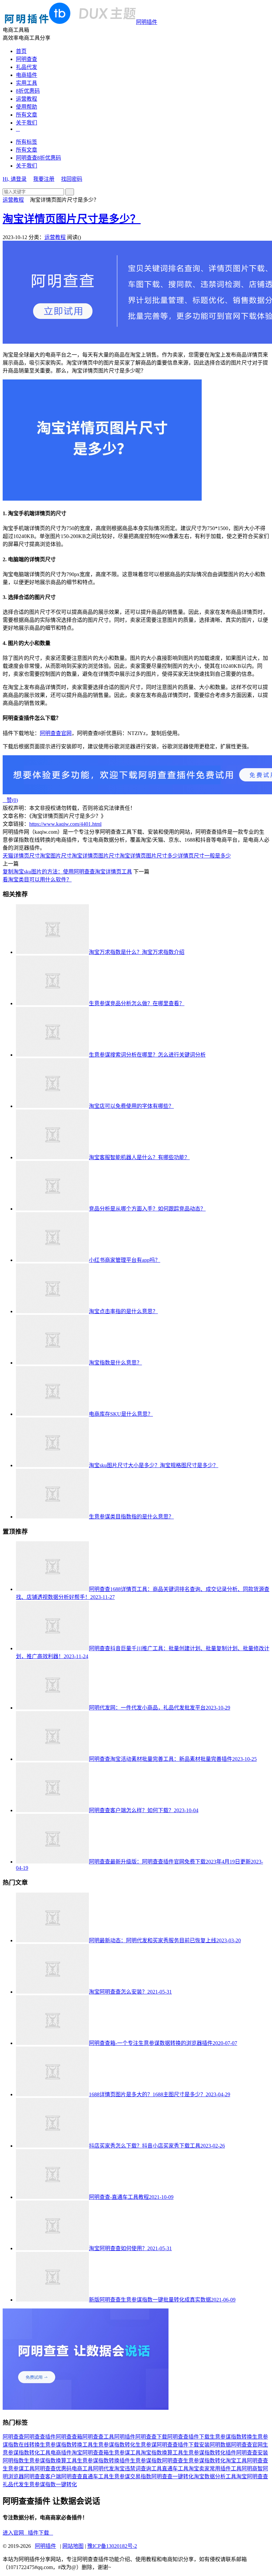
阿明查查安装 (252, 2453)
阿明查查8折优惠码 (38, 158)
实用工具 (27, 83)
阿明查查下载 (151, 2437)
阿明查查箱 (69, 2437)
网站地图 (73, 2546)
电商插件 (27, 75)
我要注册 (44, 179)
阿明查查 (27, 59)
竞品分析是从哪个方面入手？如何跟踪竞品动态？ (147, 1209)
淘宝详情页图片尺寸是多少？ (72, 219)
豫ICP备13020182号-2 (112, 2546)
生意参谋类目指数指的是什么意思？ (131, 1517)
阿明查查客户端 (42, 2477)
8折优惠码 (28, 91)
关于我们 (27, 123)
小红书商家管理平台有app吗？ (125, 1260)
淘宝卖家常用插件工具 (215, 2469)
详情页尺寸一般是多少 (204, 856)
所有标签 (27, 142)
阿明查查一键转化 (172, 2477)
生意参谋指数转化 (114, 2445)
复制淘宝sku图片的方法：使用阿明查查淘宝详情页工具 (67, 872)
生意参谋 (146, 2445)
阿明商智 (252, 2469)
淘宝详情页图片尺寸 (96, 856)
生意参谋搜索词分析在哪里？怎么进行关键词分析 (147, 1055)
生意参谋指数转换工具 (66, 2445)
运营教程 (27, 99)
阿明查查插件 (40, 2437)
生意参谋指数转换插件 (103, 2461)
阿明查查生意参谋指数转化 (194, 2461)
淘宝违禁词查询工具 (138, 2469)
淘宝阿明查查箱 (90, 2453)
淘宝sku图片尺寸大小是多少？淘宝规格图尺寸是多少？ (154, 1465)
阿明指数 (13, 2461)
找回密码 (72, 179)
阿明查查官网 (56, 733)
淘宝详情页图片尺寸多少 (149, 856)
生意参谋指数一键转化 (50, 2484)
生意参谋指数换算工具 (50, 2461)
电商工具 (82, 2469)
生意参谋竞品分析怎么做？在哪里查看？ (137, 1003)
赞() (10, 800)
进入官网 (15, 2533)
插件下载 (40, 2533)
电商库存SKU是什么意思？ (121, 1414)
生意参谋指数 (146, 2461)
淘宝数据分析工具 (215, 2477)
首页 (21, 51)
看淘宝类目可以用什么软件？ (37, 880)
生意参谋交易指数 (130, 2477)
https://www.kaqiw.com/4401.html (65, 824)
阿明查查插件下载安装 (183, 2445)
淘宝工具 (236, 2461)
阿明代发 (103, 2469)
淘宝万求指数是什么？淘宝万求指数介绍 (137, 952)
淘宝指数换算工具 (162, 2453)
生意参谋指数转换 (231, 2437)
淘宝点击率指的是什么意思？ (123, 1311)
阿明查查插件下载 (188, 2437)
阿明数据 (220, 2445)
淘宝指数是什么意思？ (115, 1363)
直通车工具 (175, 2469)
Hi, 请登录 (15, 179)
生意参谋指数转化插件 (210, 2453)
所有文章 (27, 115)
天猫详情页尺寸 (21, 856)
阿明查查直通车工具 (85, 2477)
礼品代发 (27, 67)
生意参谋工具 (125, 2453)
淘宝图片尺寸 (56, 856)
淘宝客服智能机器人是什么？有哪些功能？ (139, 1157)
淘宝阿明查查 (252, 2477)
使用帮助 (27, 107)
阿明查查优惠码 (53, 2469)
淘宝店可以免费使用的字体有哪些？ (131, 1106)
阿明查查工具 (98, 2437)
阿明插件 (147, 22)
